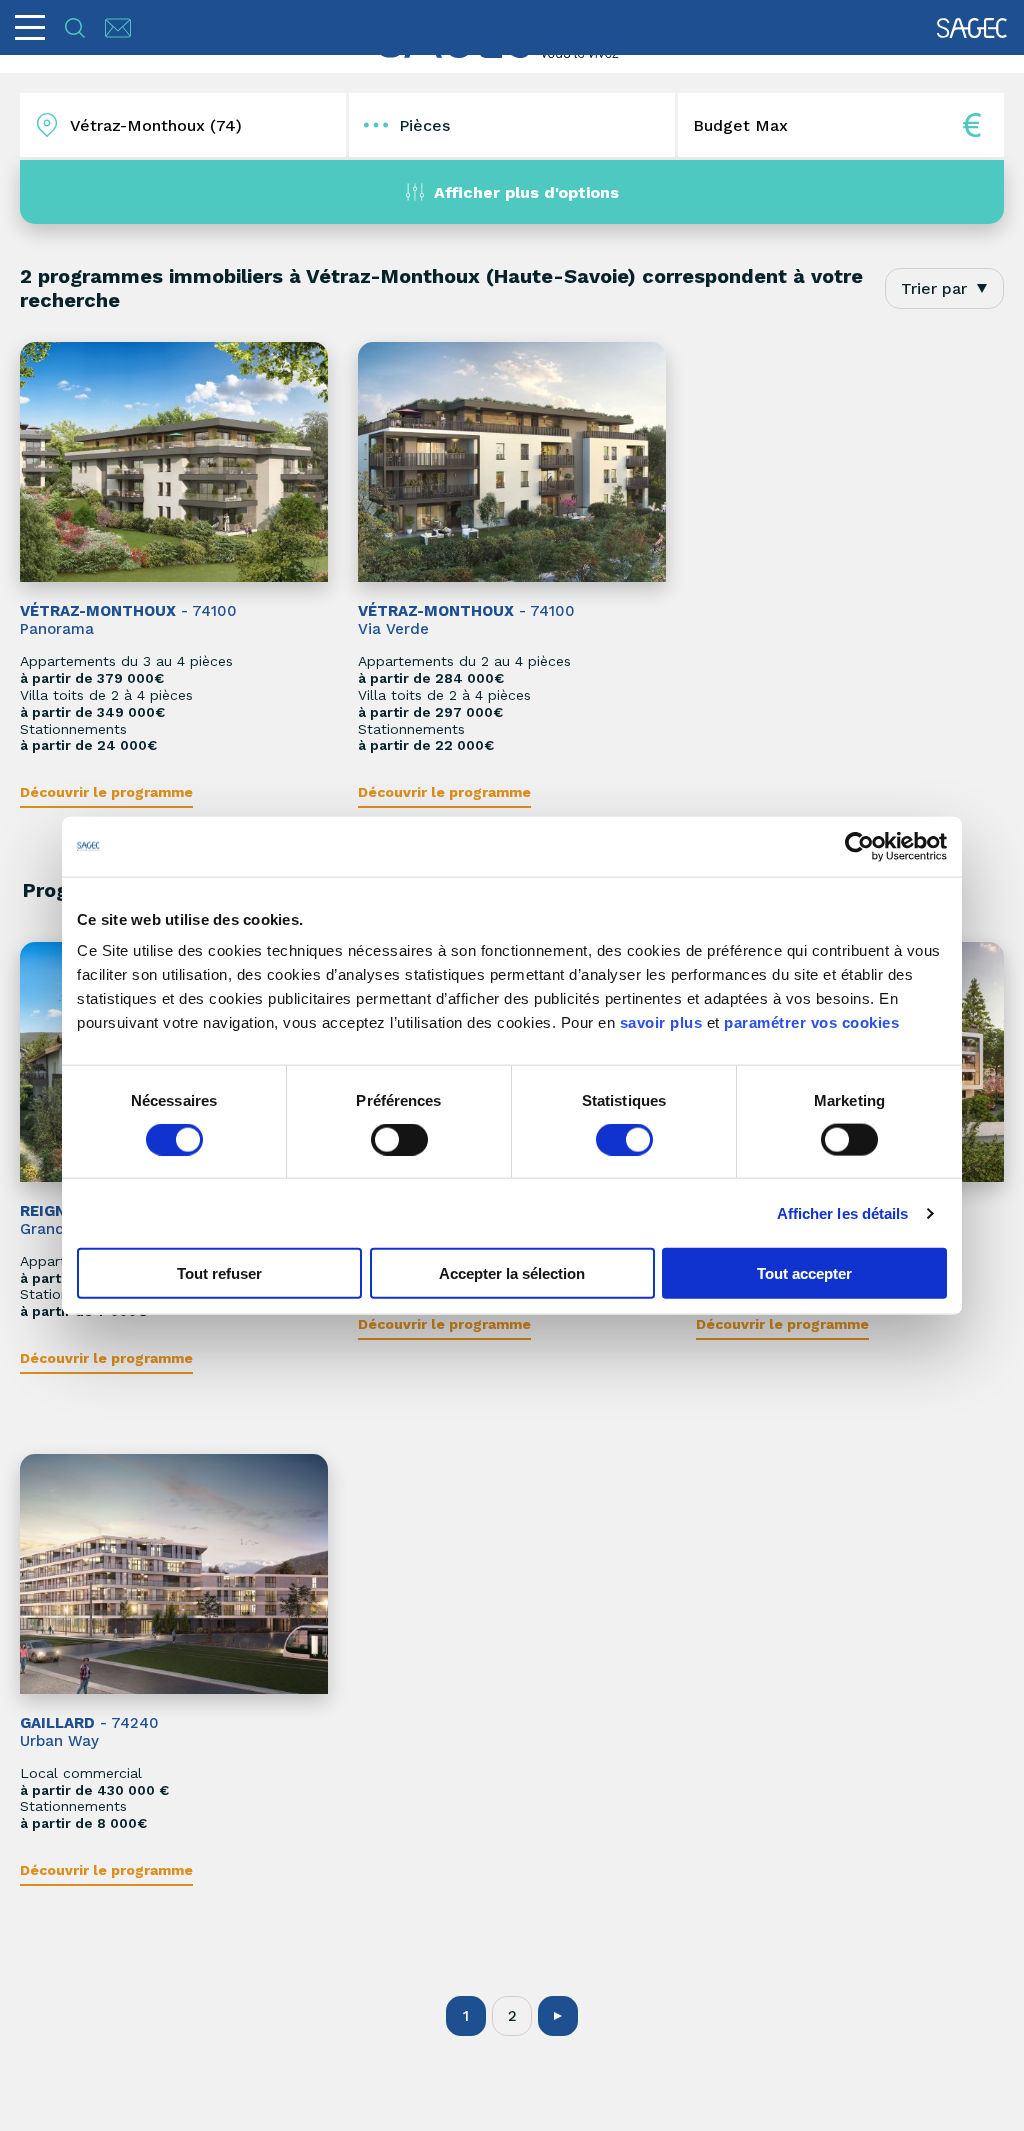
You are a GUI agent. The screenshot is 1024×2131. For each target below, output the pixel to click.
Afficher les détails (843, 1212)
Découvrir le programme (106, 792)
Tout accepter (804, 1273)
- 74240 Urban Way (89, 1732)
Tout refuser (219, 1273)
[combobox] (944, 288)
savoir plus (661, 1022)
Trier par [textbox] (934, 288)
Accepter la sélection (512, 1273)
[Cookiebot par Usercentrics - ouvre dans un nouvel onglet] (859, 846)
